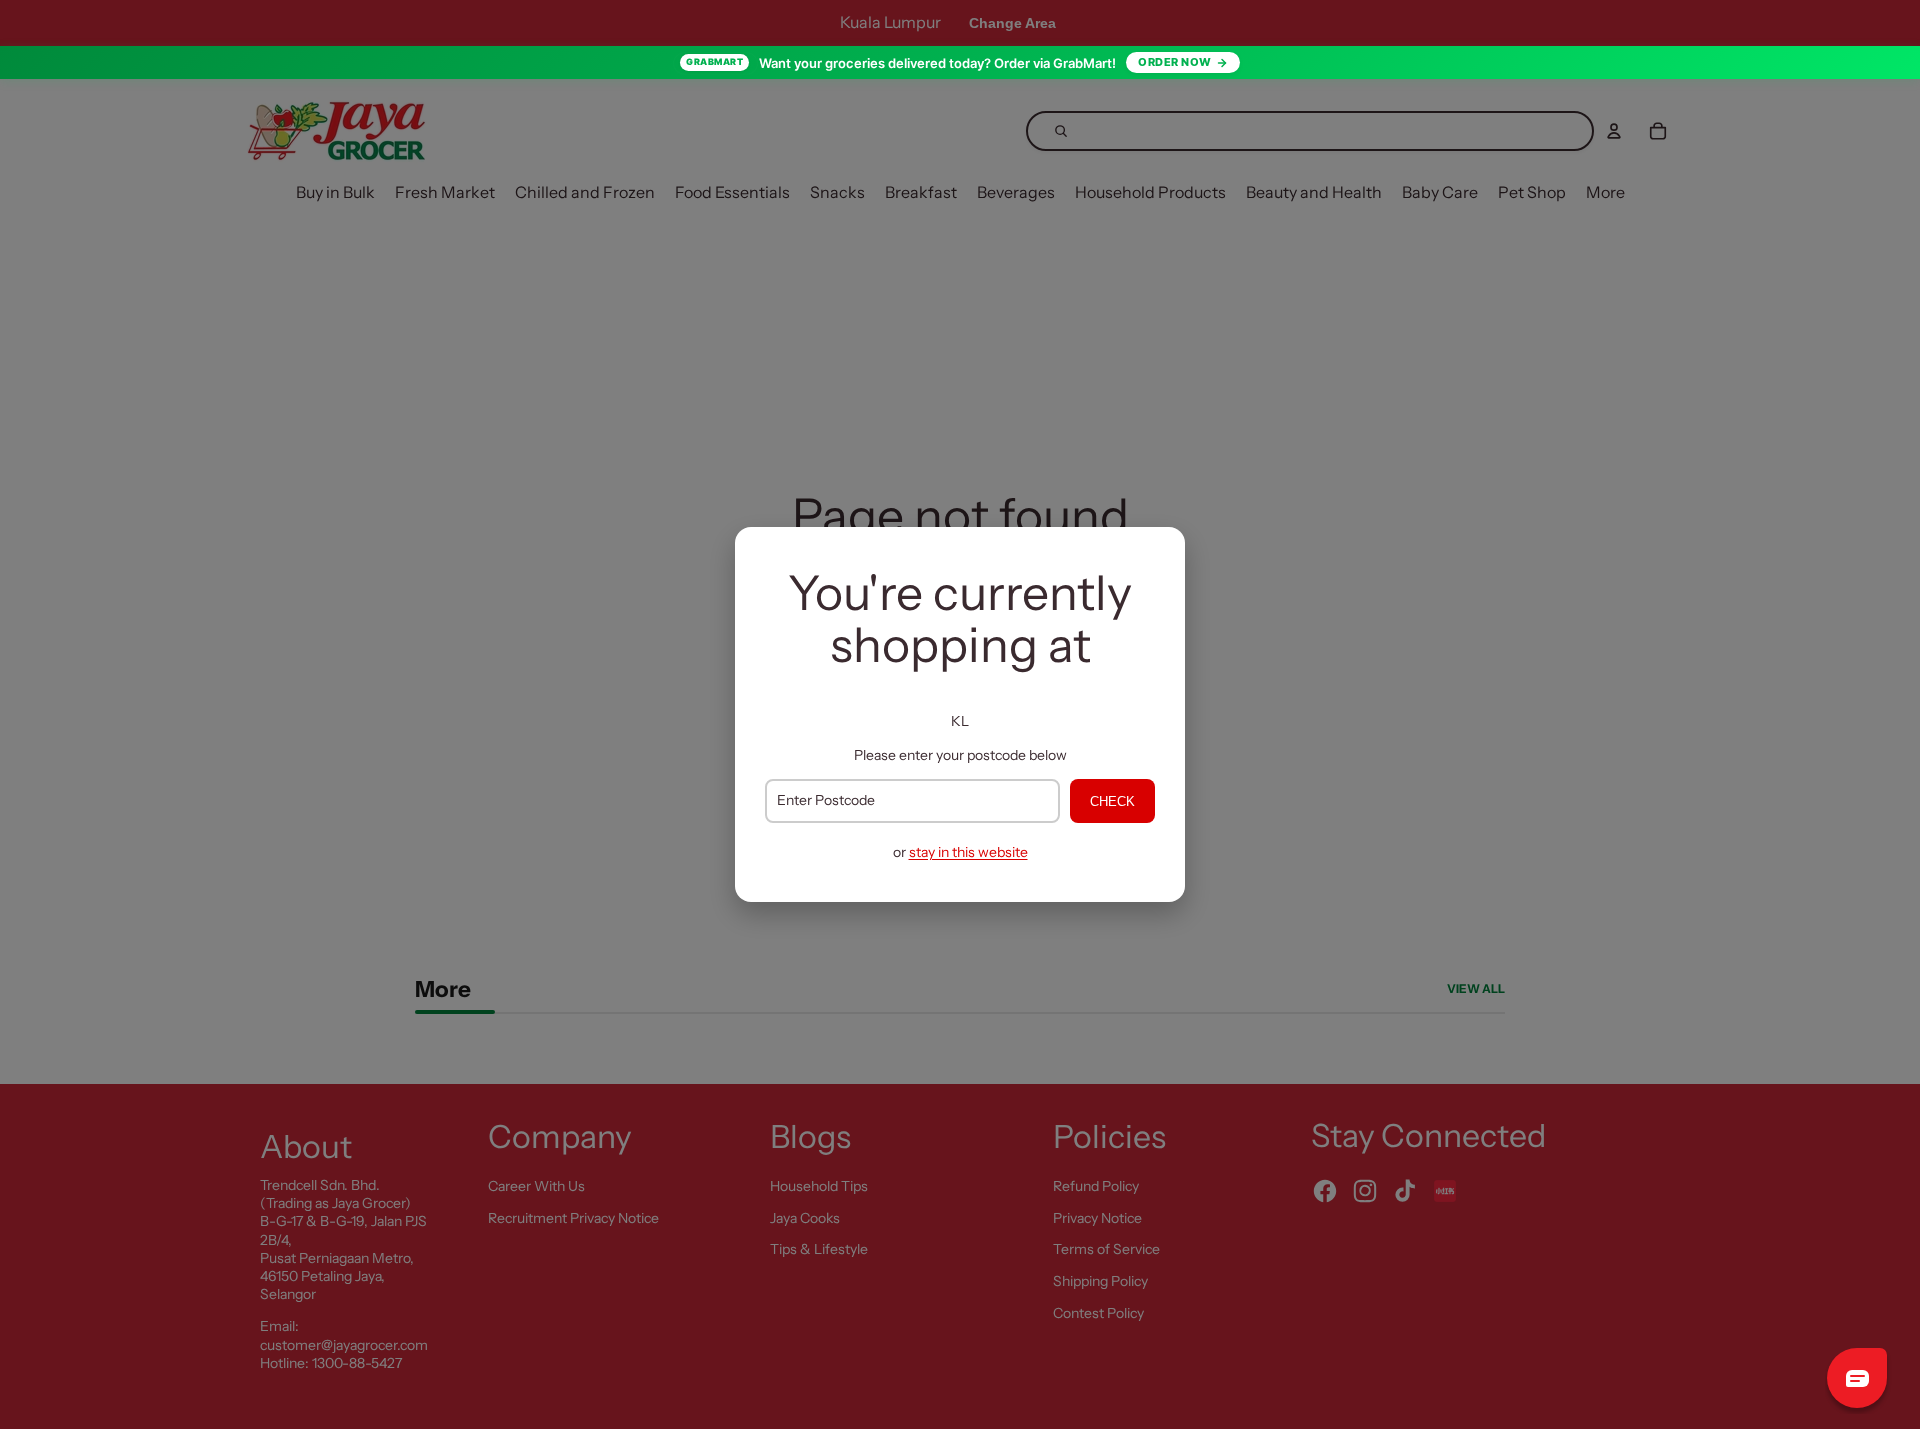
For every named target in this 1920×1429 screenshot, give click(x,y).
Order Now (1175, 62)
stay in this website (968, 852)
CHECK (1112, 801)
